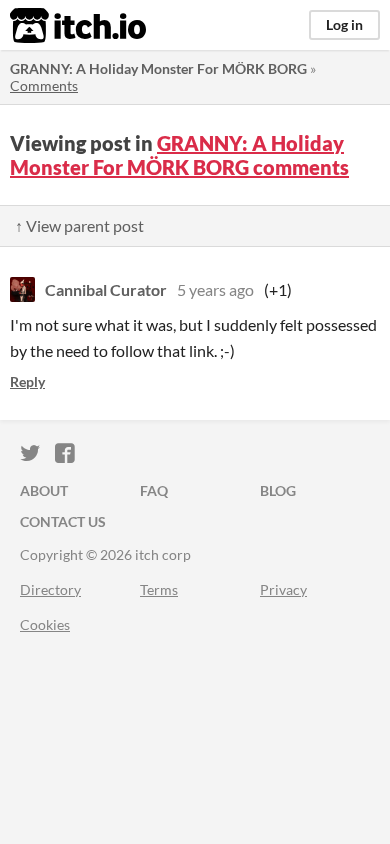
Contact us (63, 521)
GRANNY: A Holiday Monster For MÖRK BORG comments (179, 155)
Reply (27, 381)
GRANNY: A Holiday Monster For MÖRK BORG (158, 68)
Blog (278, 490)
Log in (344, 24)
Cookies (45, 624)
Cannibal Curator (106, 289)
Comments (44, 85)
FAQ (154, 490)
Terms (159, 589)
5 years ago (215, 289)
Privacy (283, 589)
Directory (50, 589)
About (44, 490)
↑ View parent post (79, 225)
